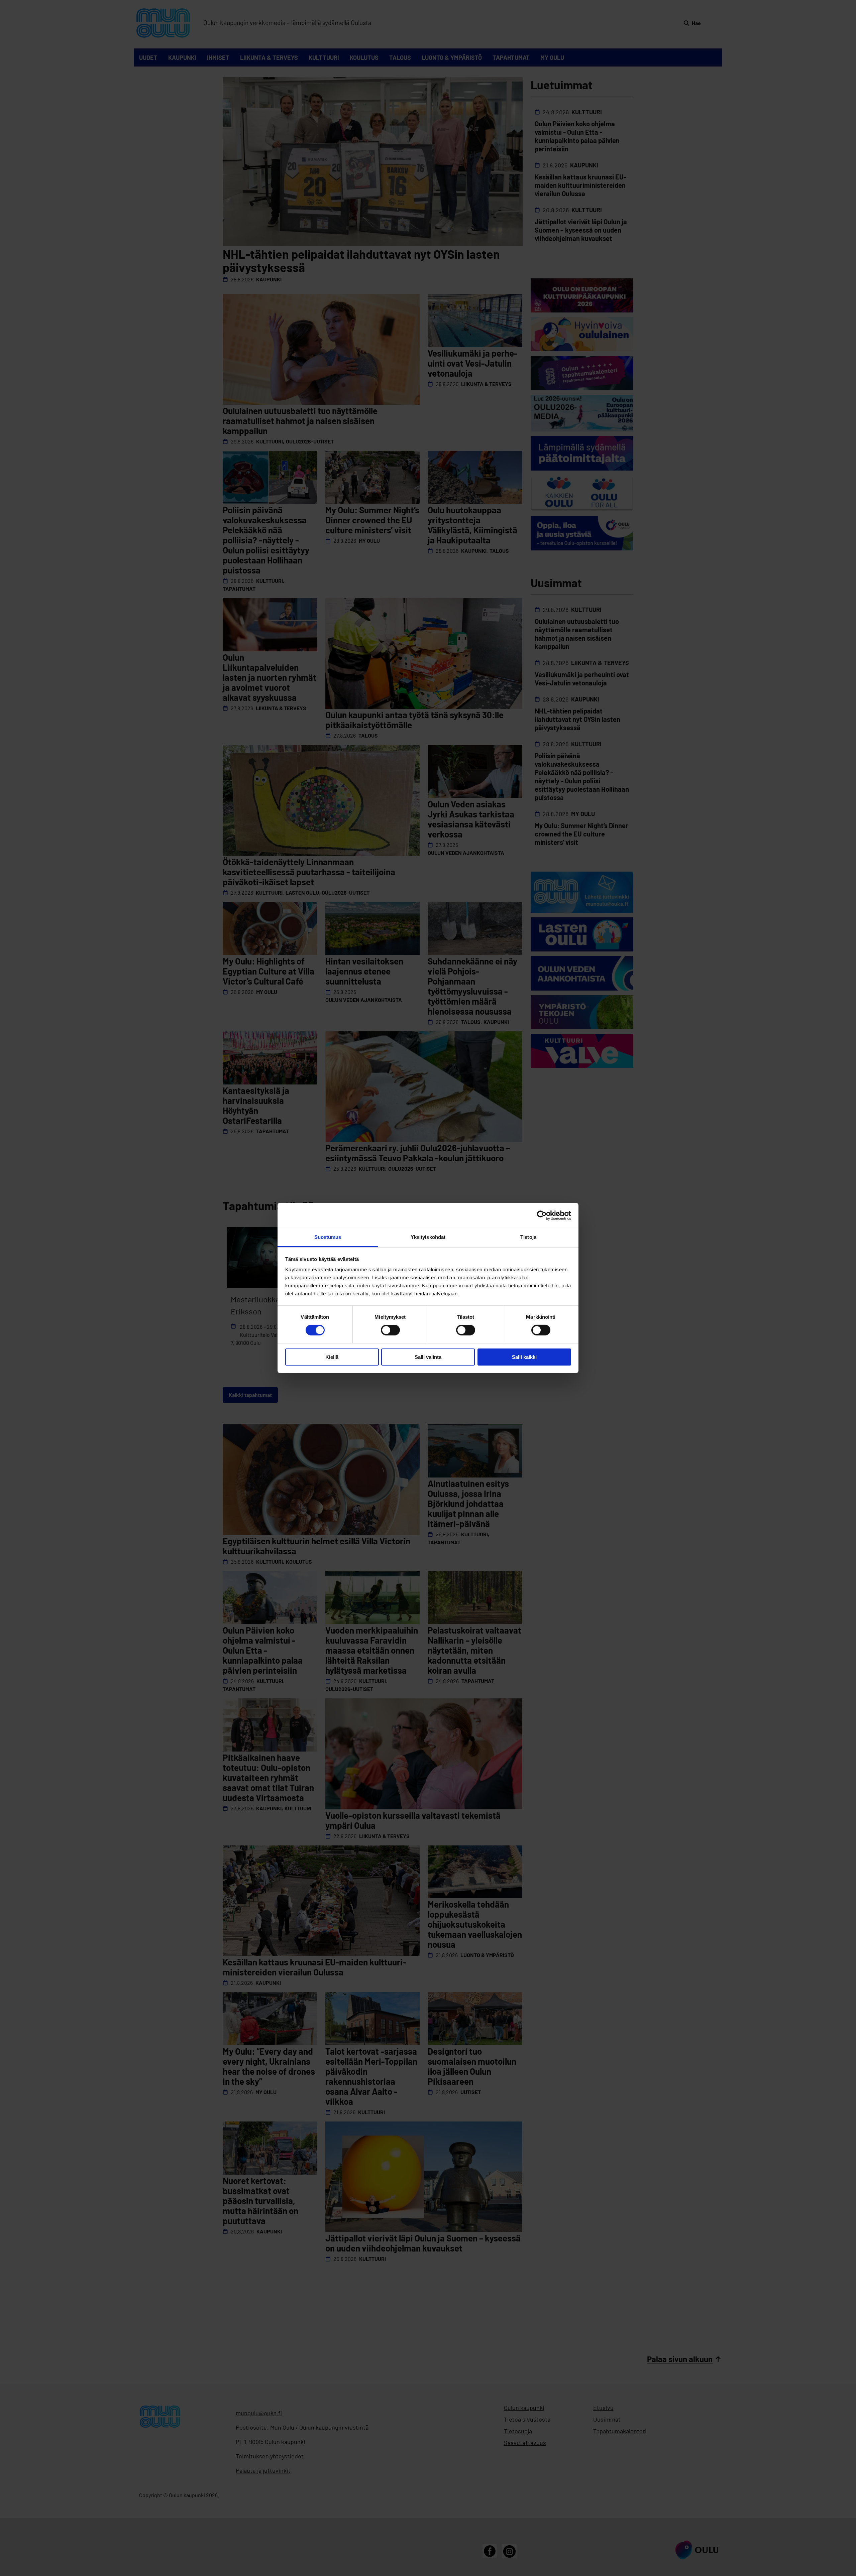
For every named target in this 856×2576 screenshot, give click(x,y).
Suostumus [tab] (328, 1237)
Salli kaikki (524, 1357)
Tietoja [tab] (528, 1237)
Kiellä (332, 1357)
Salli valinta (428, 1357)
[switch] (390, 1330)
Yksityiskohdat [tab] (428, 1237)
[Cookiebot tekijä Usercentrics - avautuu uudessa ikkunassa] (542, 1215)
